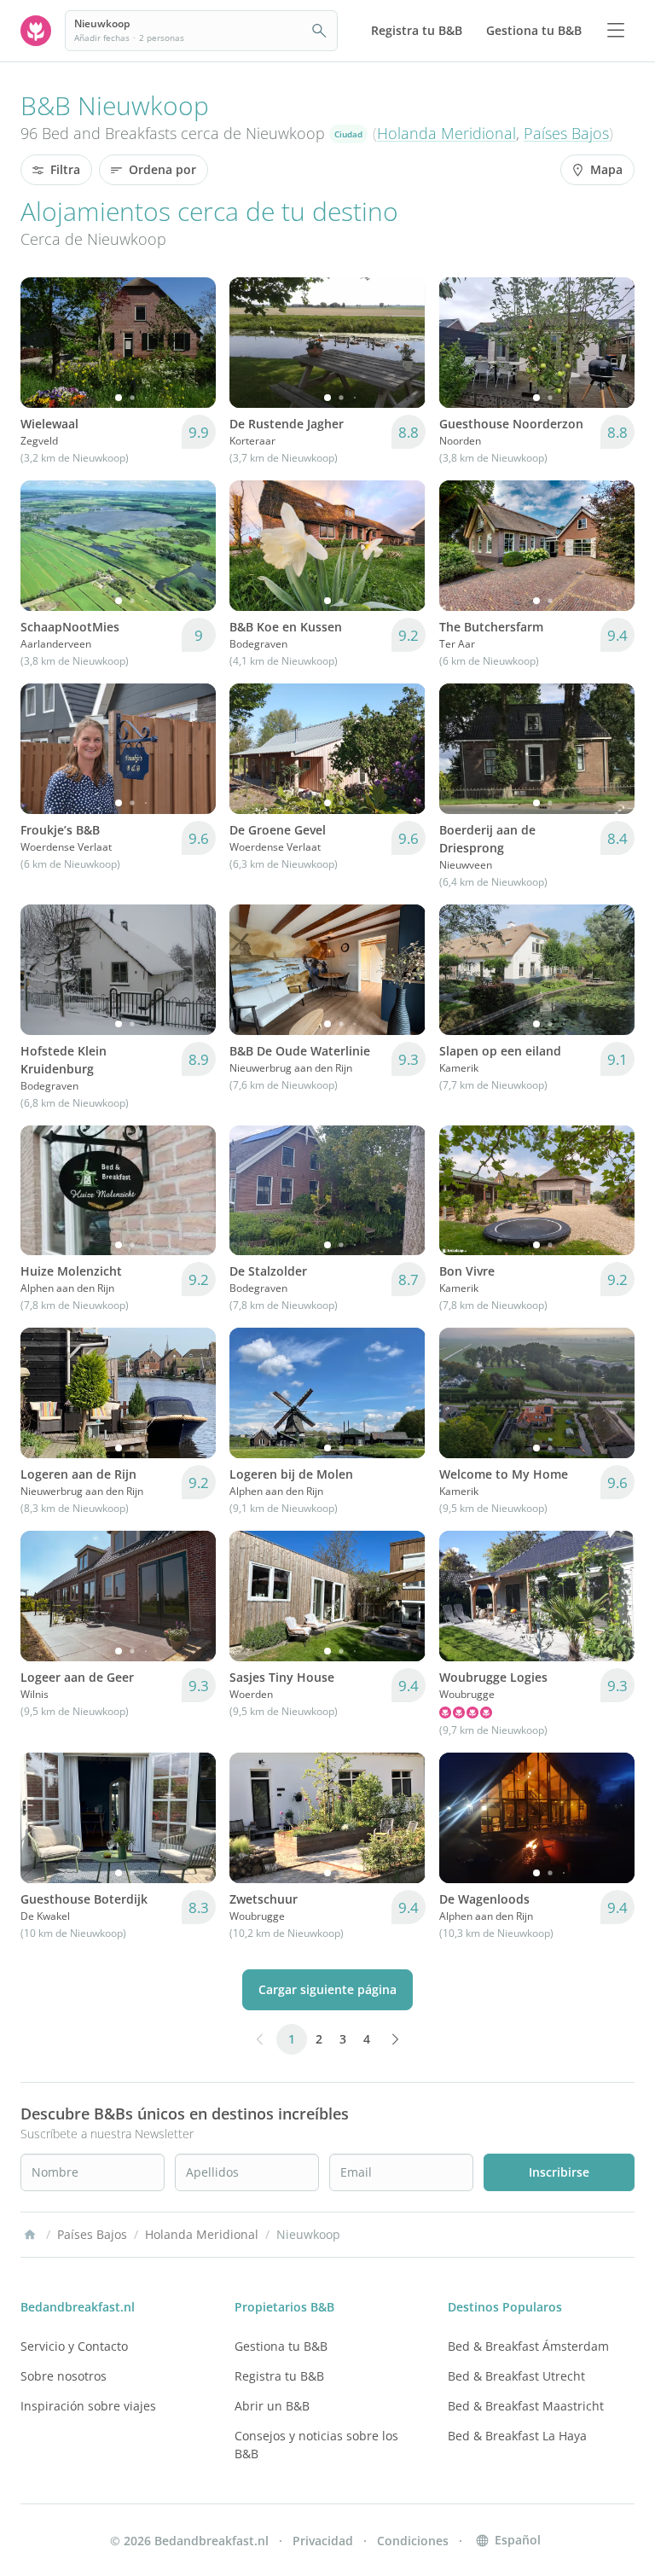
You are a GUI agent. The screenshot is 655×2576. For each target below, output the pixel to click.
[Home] (30, 2235)
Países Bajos (566, 133)
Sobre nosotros (64, 2376)
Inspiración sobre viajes (88, 2406)
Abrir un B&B (272, 2406)
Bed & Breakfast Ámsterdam (528, 2346)
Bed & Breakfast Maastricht (526, 2406)
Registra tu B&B (279, 2376)
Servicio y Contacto (74, 2346)
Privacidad (323, 2541)
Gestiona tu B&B (281, 2346)
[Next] (192, 342)
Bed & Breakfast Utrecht (516, 2376)
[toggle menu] (616, 31)
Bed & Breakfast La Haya (517, 2436)
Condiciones (413, 2541)
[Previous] (44, 342)
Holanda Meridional (446, 133)
